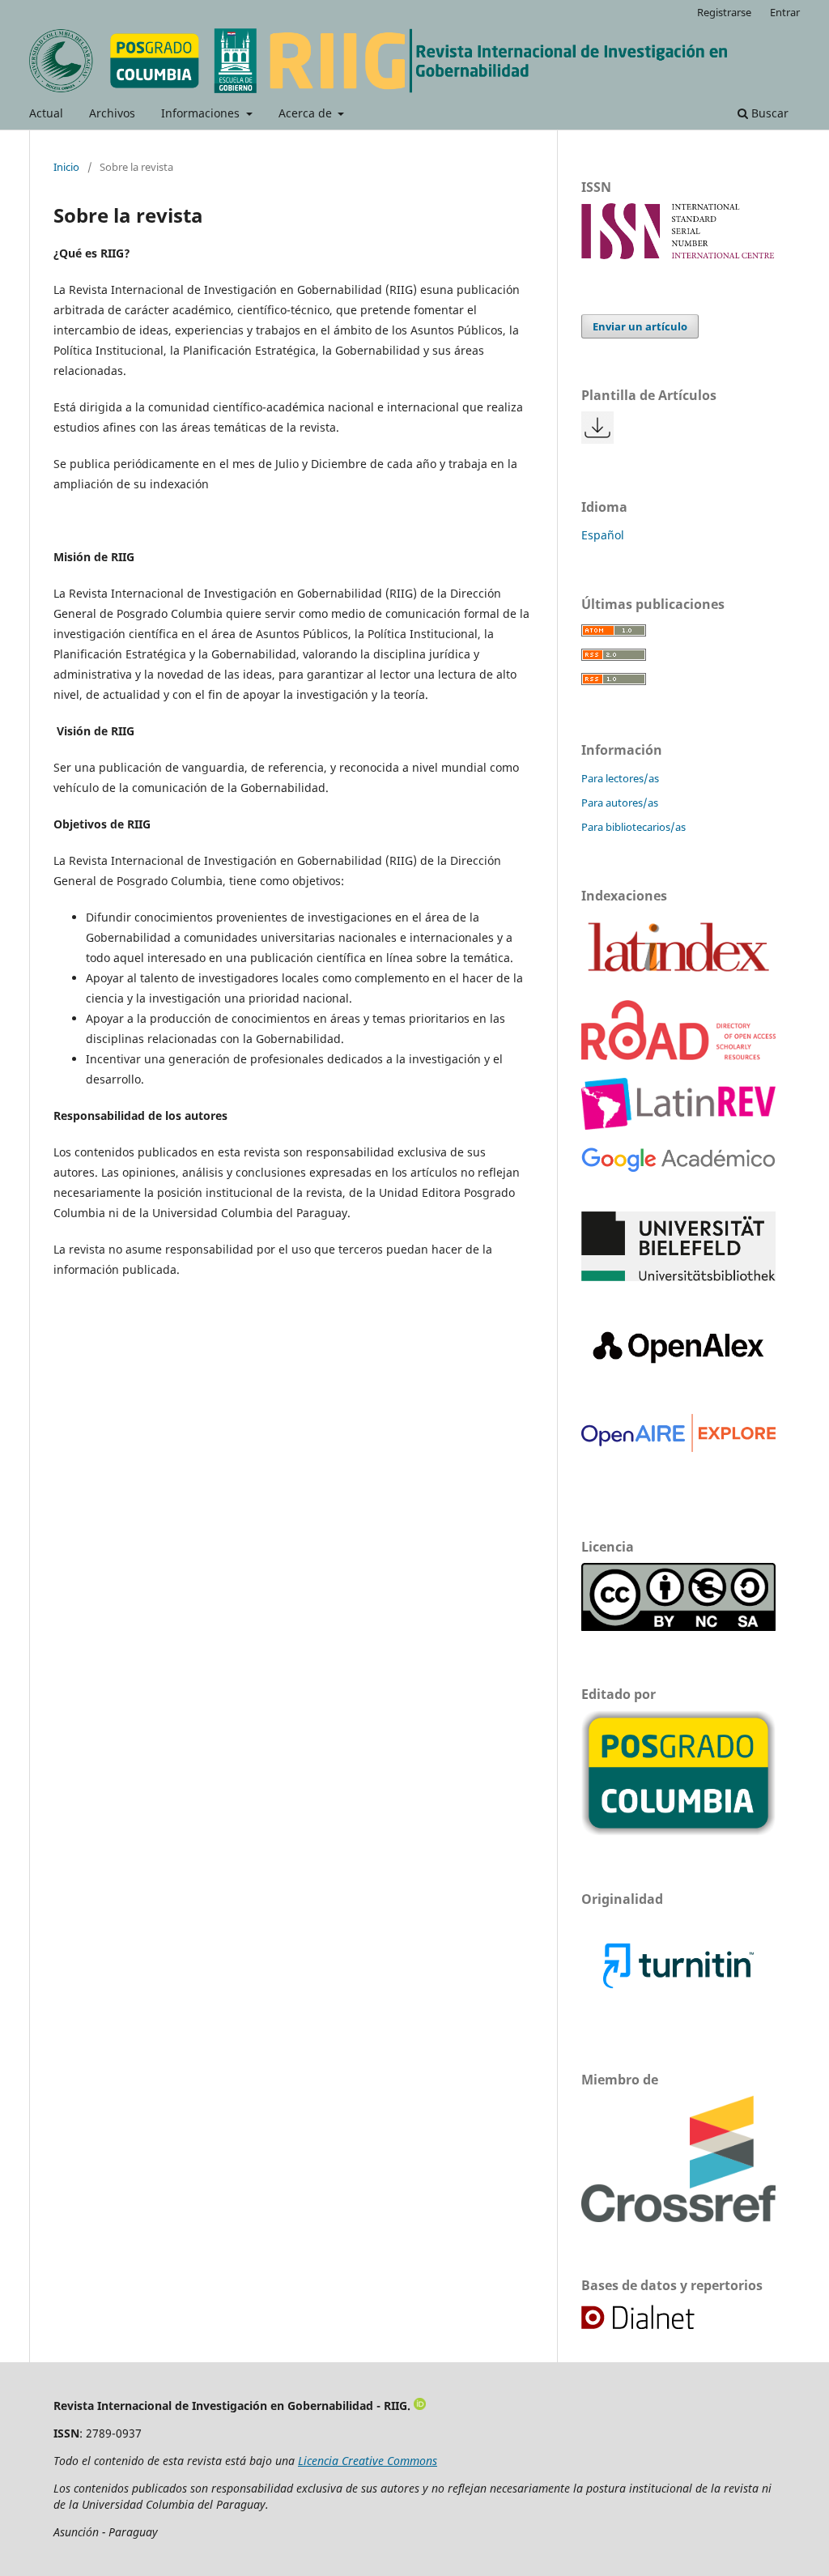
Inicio (66, 167)
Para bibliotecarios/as (633, 827)
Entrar (785, 12)
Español (603, 535)
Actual (46, 113)
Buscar (768, 113)
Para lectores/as (620, 778)
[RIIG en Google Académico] (678, 1169)
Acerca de (307, 113)
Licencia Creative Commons (368, 2461)
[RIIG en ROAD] (678, 1056)
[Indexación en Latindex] (678, 978)
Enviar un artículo (640, 326)
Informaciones (202, 113)
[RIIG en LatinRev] (678, 1125)
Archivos (112, 113)
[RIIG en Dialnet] (656, 2327)
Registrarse (724, 12)
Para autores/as (620, 803)
